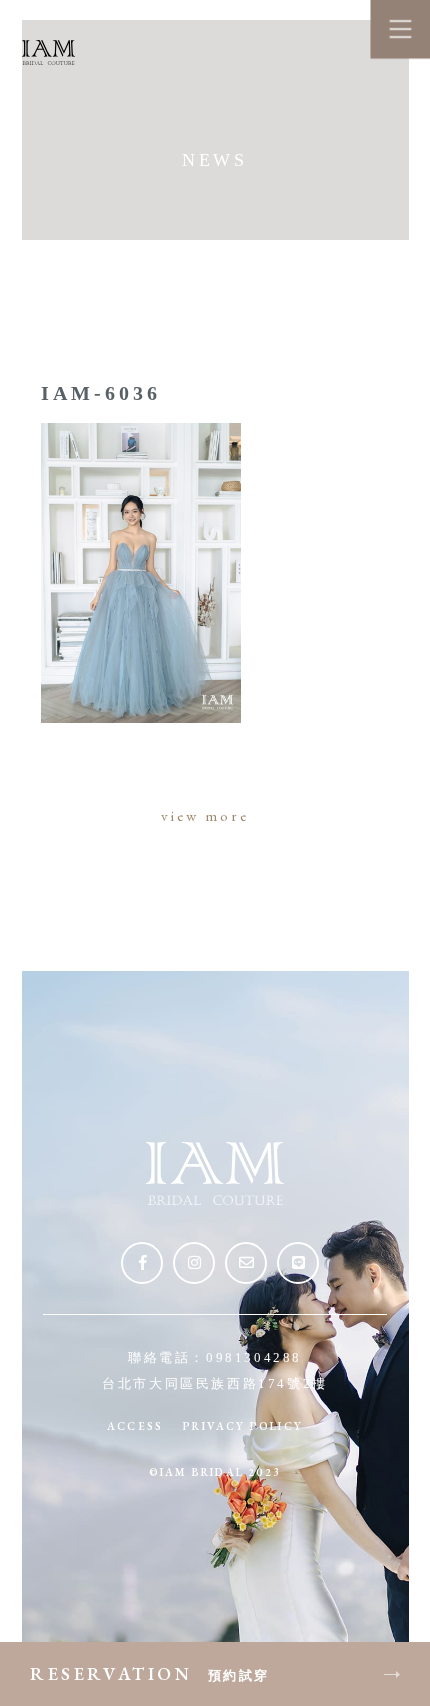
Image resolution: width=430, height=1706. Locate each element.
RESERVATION (150, 1673)
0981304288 (254, 1357)
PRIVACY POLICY (243, 1426)
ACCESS (135, 1426)
